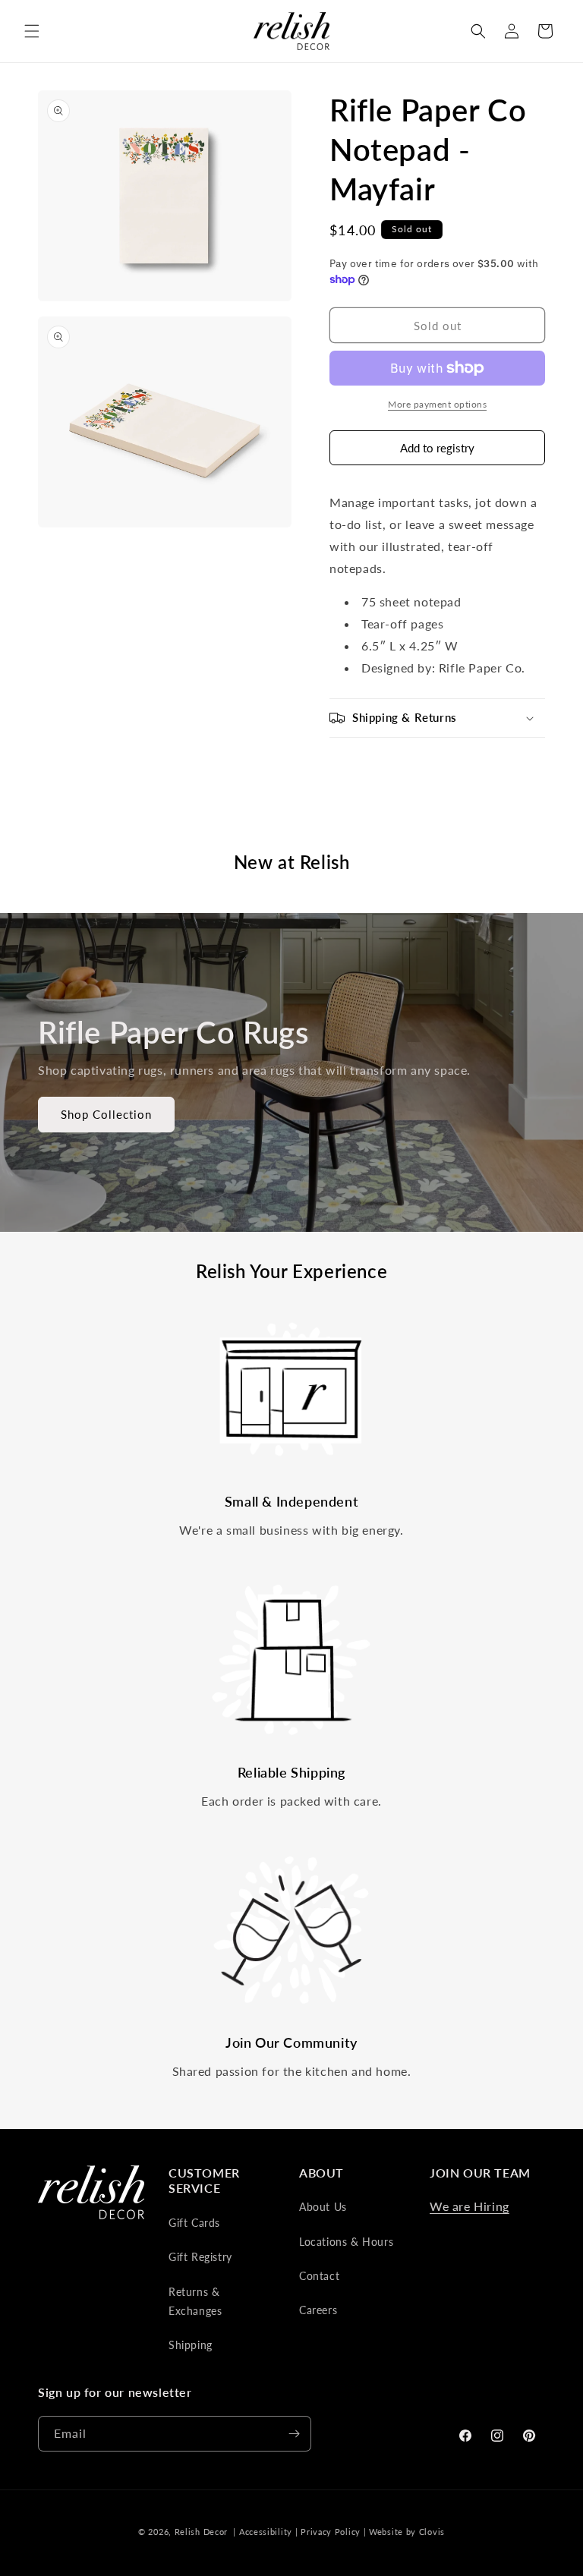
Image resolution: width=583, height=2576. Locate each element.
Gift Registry (200, 2257)
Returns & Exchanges (195, 2301)
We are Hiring (470, 2206)
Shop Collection (106, 1114)
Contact (319, 2276)
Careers (318, 2310)
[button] (32, 31)
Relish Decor (201, 2532)
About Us (323, 2207)
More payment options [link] (437, 404)
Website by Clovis (407, 2532)
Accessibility (266, 2532)
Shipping (191, 2345)
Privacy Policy (331, 2532)
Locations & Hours (346, 2242)
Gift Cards (194, 2223)
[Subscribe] (294, 2434)
